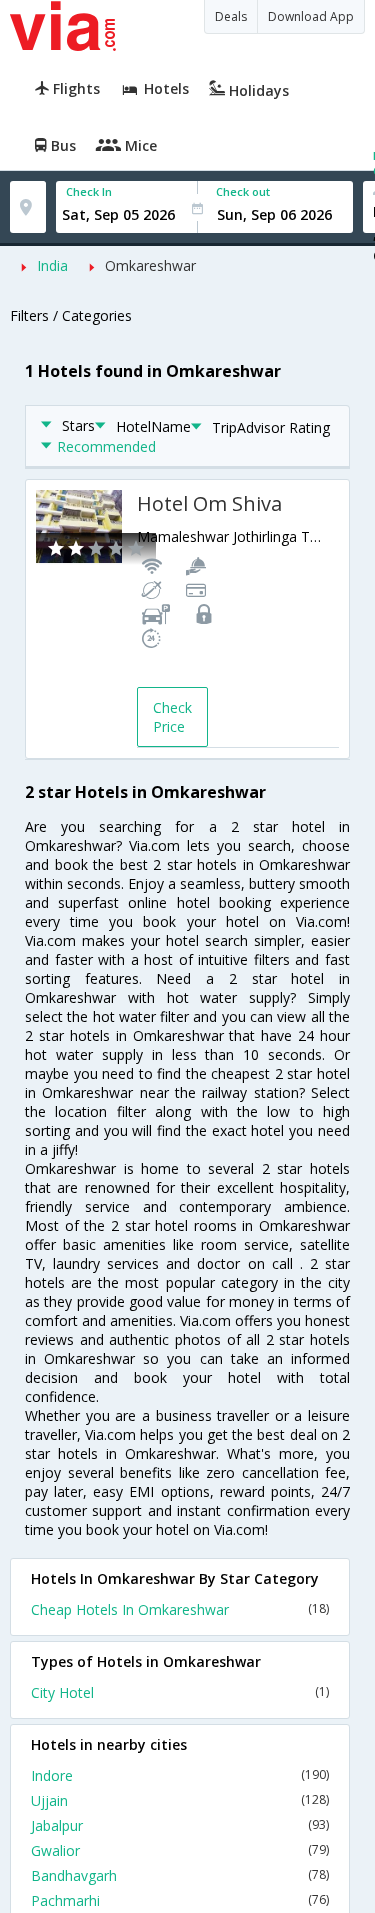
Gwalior (180, 1850)
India (52, 265)
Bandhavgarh (180, 1875)
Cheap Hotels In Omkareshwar (180, 1609)
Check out (243, 191)
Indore (180, 1775)
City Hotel (180, 1692)
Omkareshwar (150, 265)
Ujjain (180, 1800)
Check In (89, 191)
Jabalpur (180, 1825)
